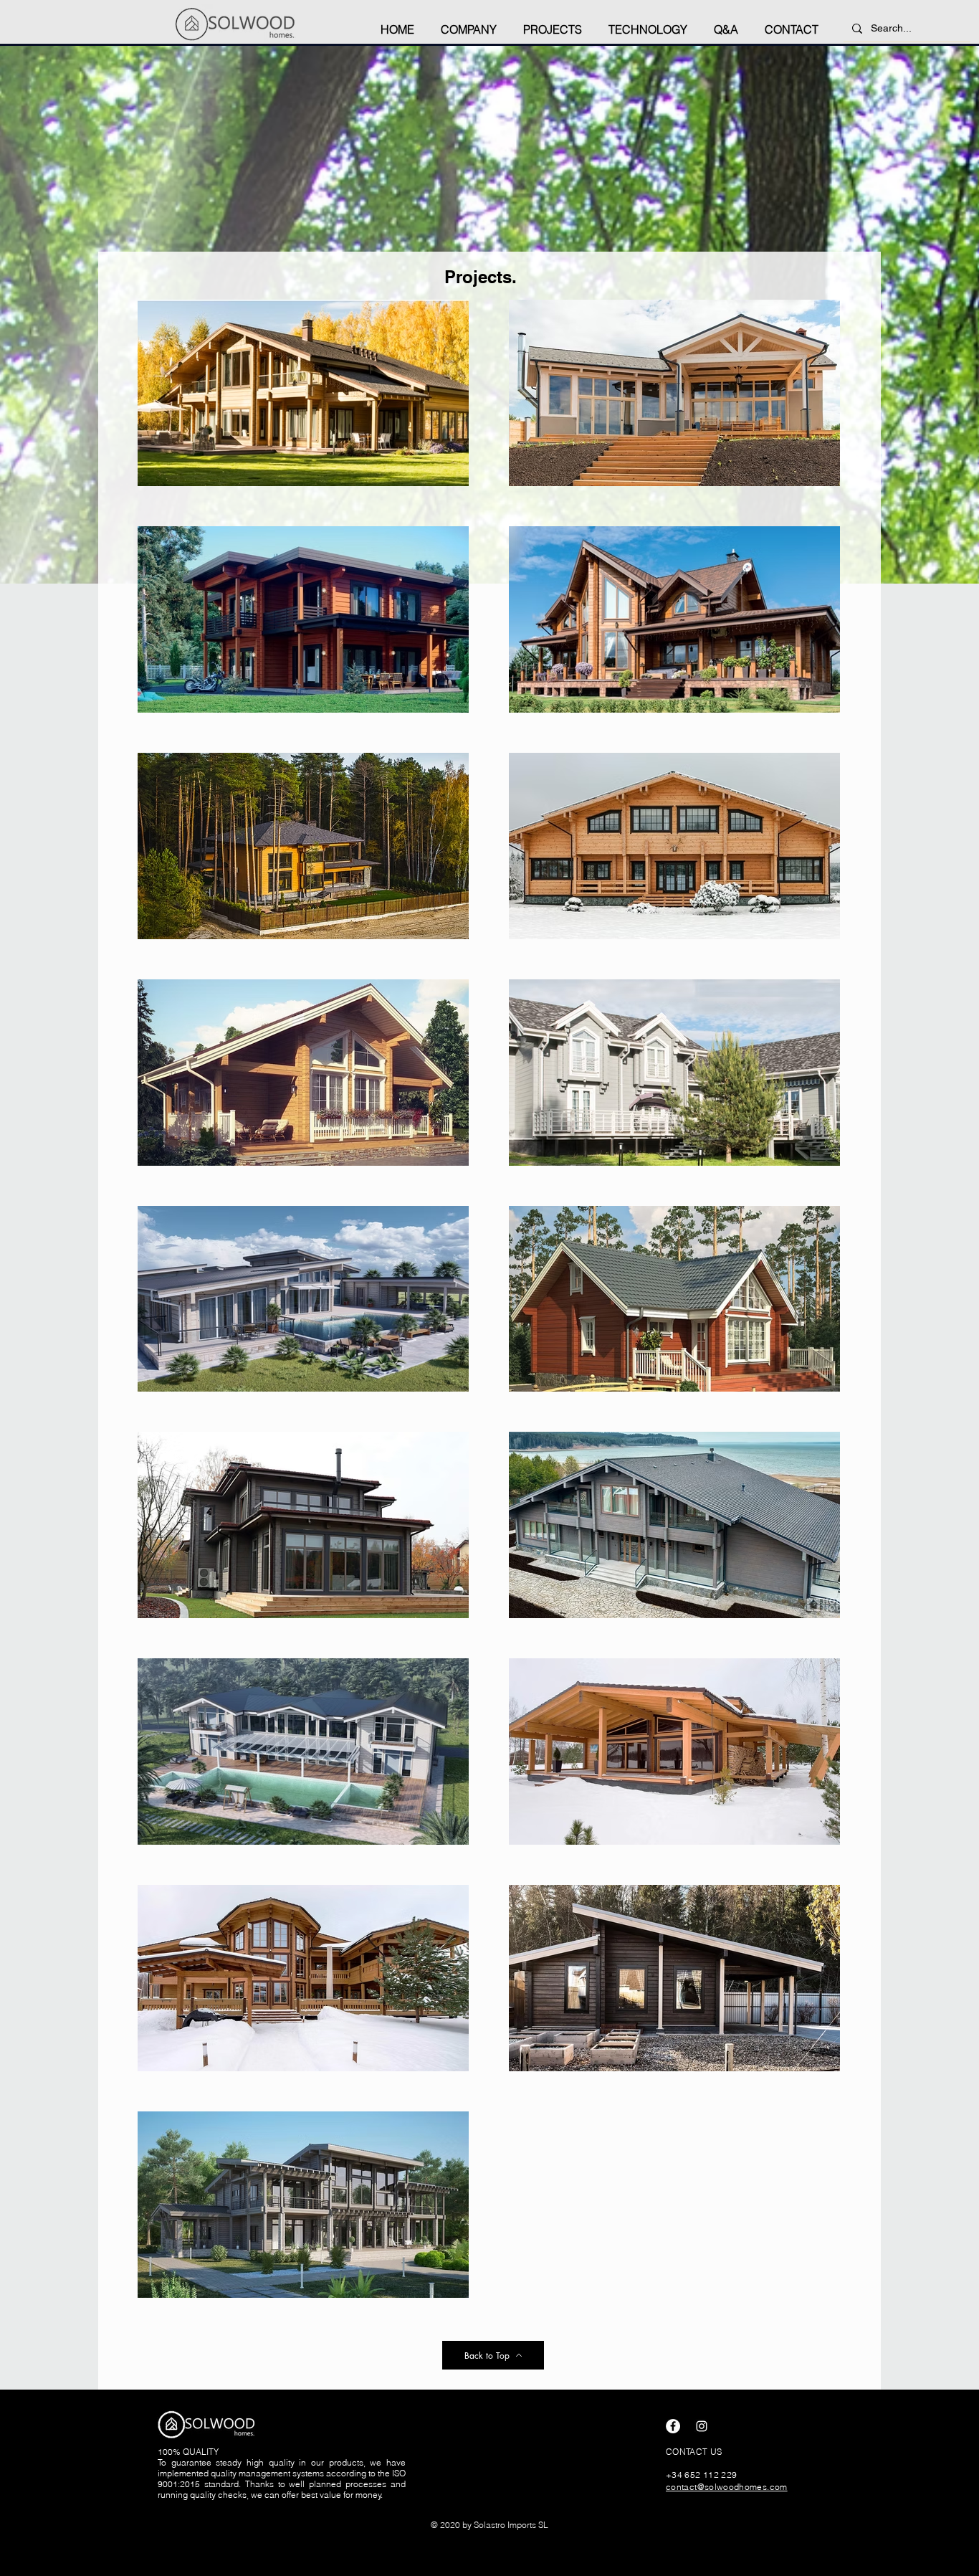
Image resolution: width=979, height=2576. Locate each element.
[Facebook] (673, 2426)
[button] (468, 23)
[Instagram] (702, 2426)
